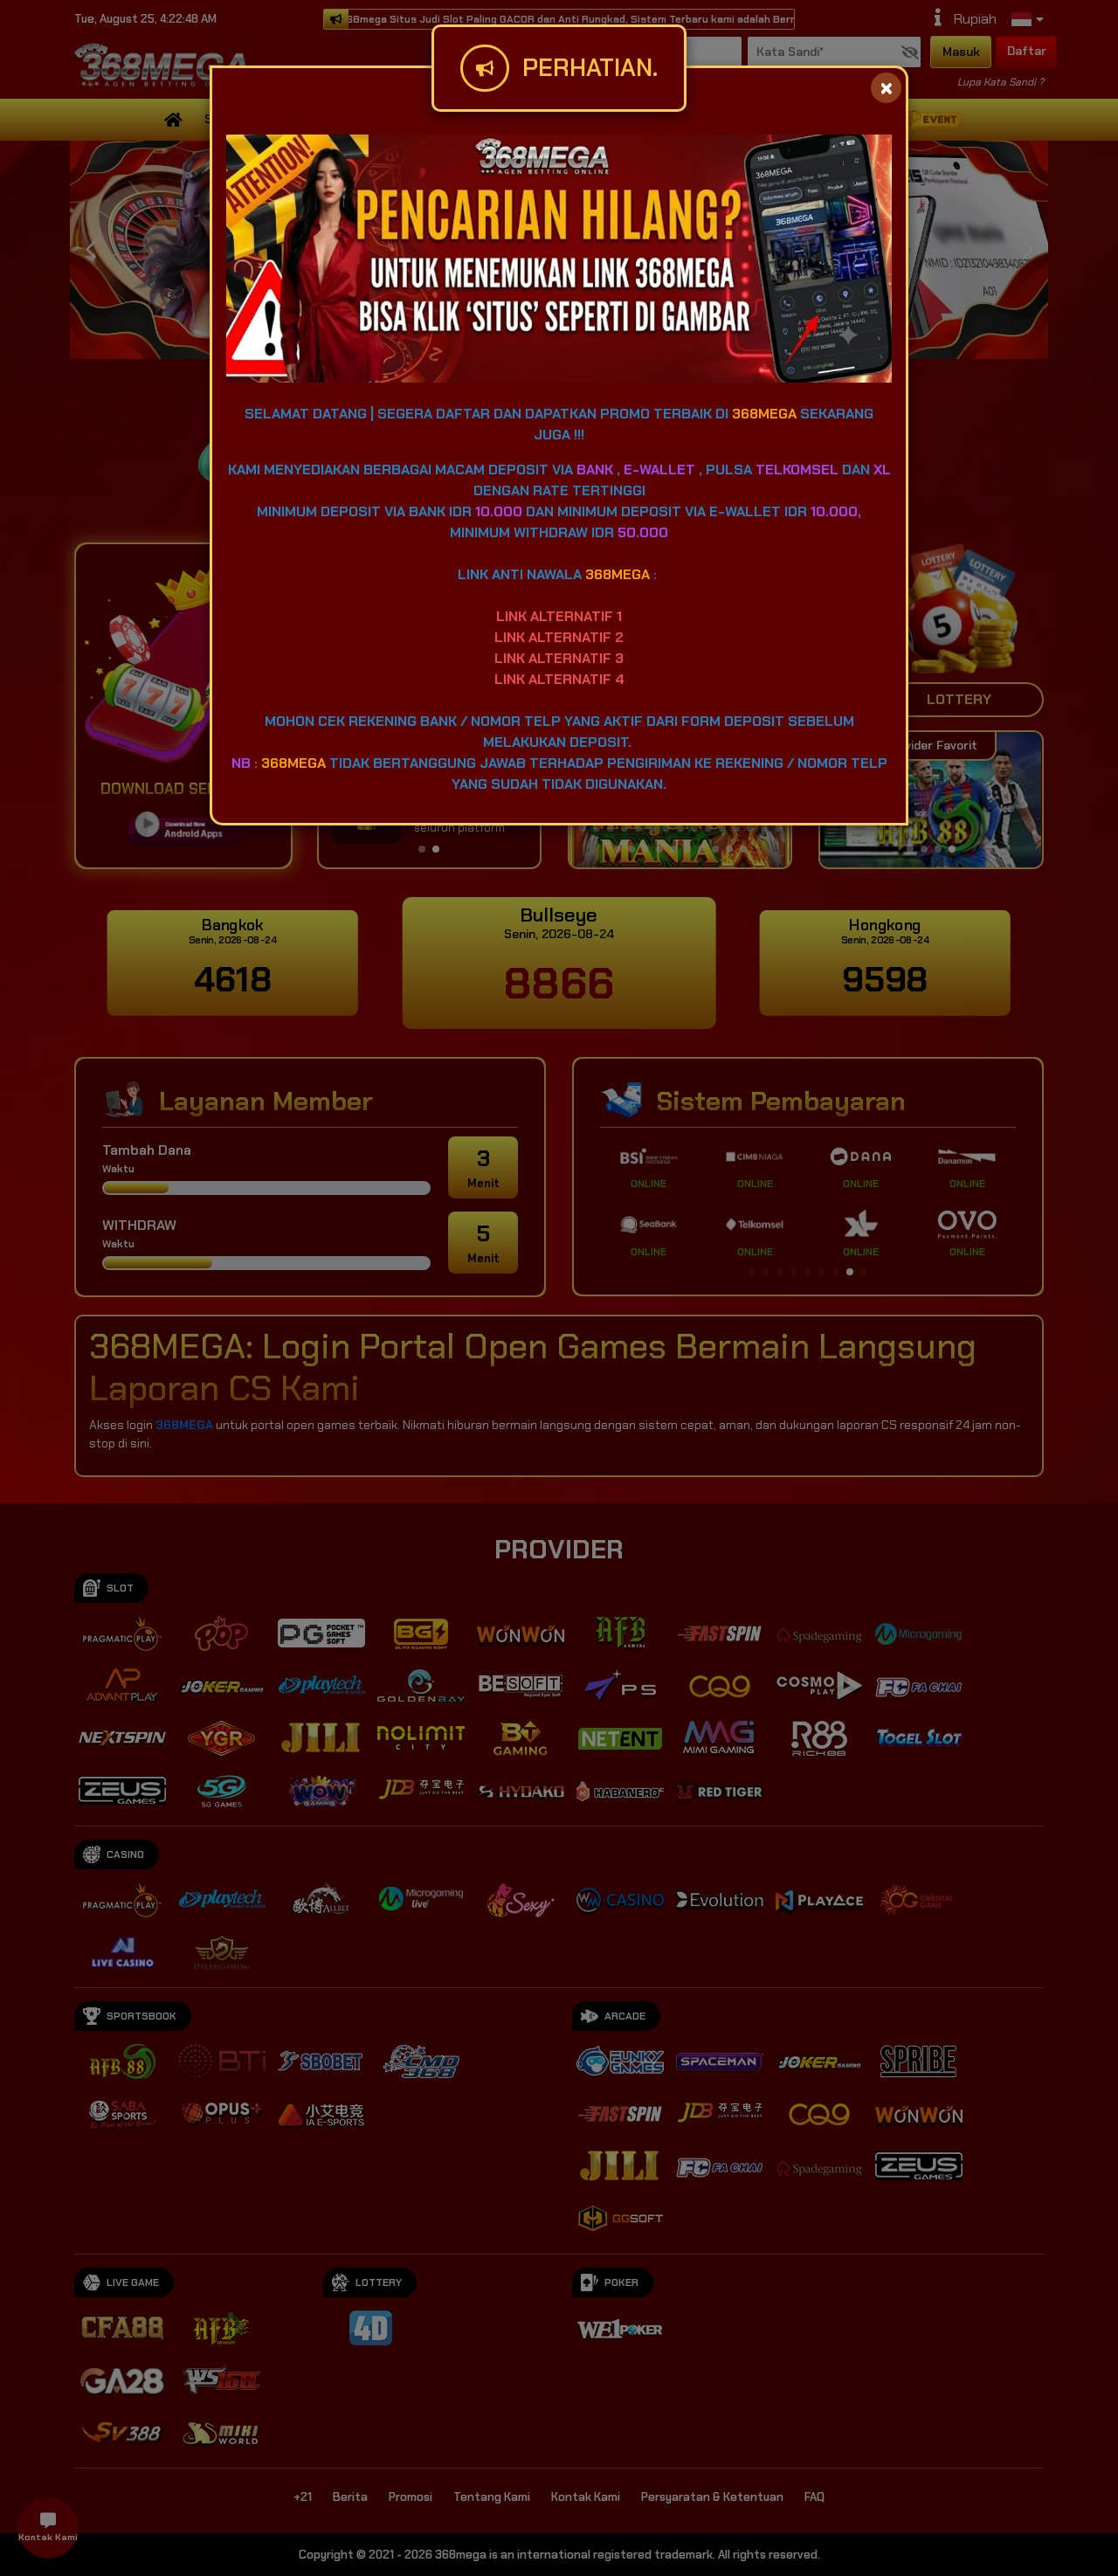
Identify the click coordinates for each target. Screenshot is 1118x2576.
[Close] (886, 88)
